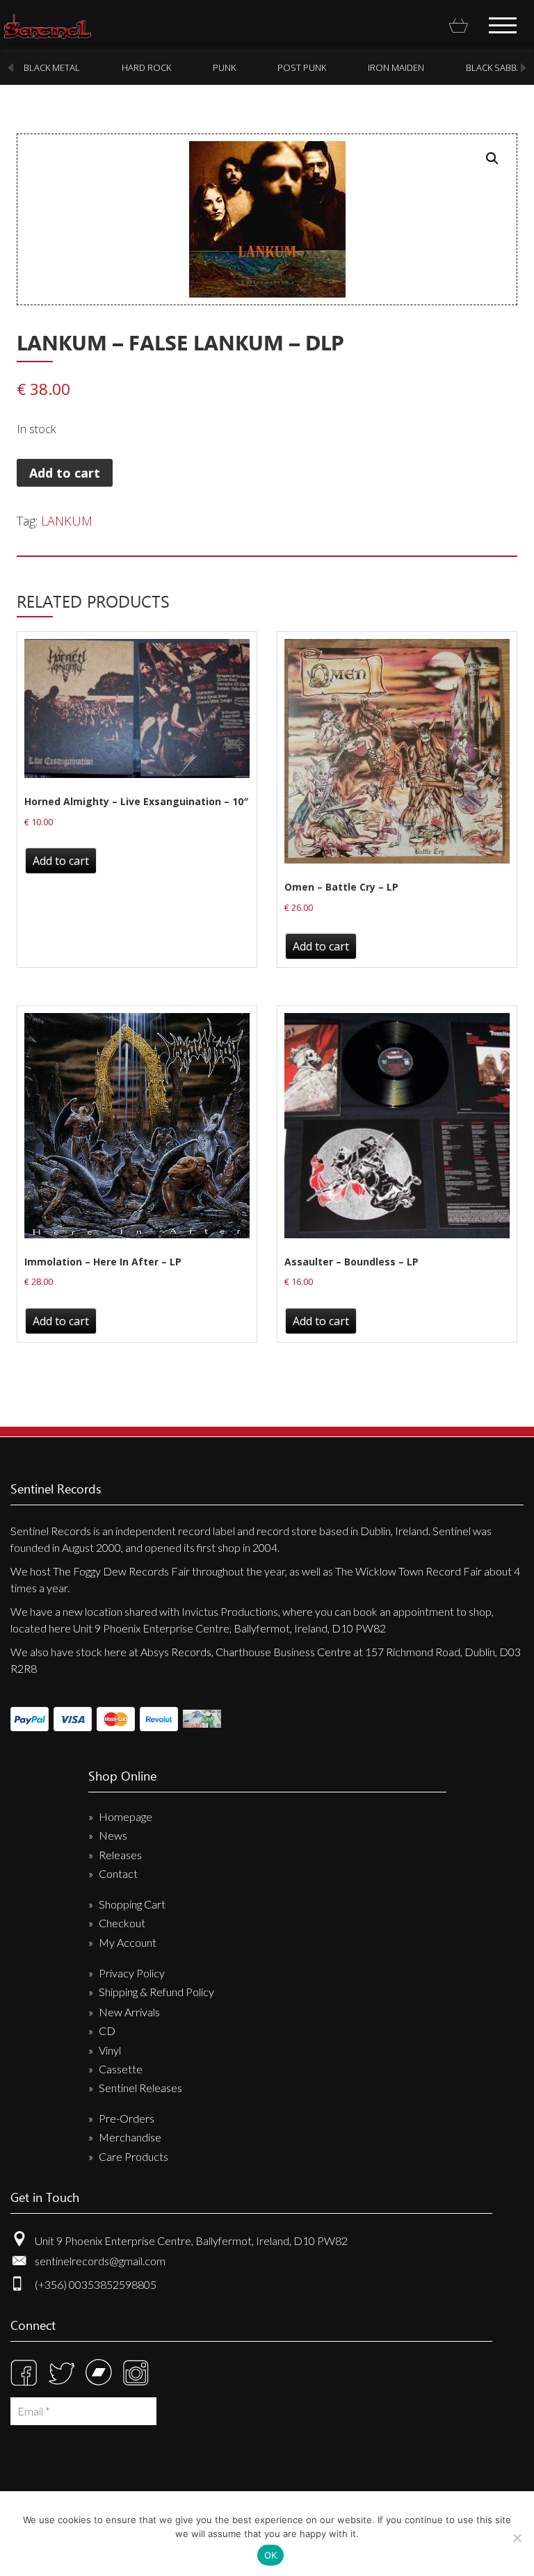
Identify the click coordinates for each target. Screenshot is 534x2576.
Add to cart (65, 473)
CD (107, 2031)
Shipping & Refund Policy (156, 1992)
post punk (302, 67)
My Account (128, 1942)
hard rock (146, 67)
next (524, 68)
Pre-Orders (127, 2118)
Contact (118, 1873)
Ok (271, 2555)
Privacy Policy (132, 1973)
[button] (492, 159)
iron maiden (396, 67)
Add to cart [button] (61, 861)
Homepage (126, 1816)
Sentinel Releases (140, 2088)
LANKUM (67, 521)
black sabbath (500, 67)
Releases (120, 1855)
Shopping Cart (132, 1904)
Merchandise (130, 2137)
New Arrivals (129, 2012)
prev (10, 68)
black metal (52, 67)
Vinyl (110, 2050)
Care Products (133, 2156)
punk (224, 67)
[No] (517, 2538)
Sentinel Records (48, 26)
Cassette (121, 2069)
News (113, 1835)
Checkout (122, 1923)
